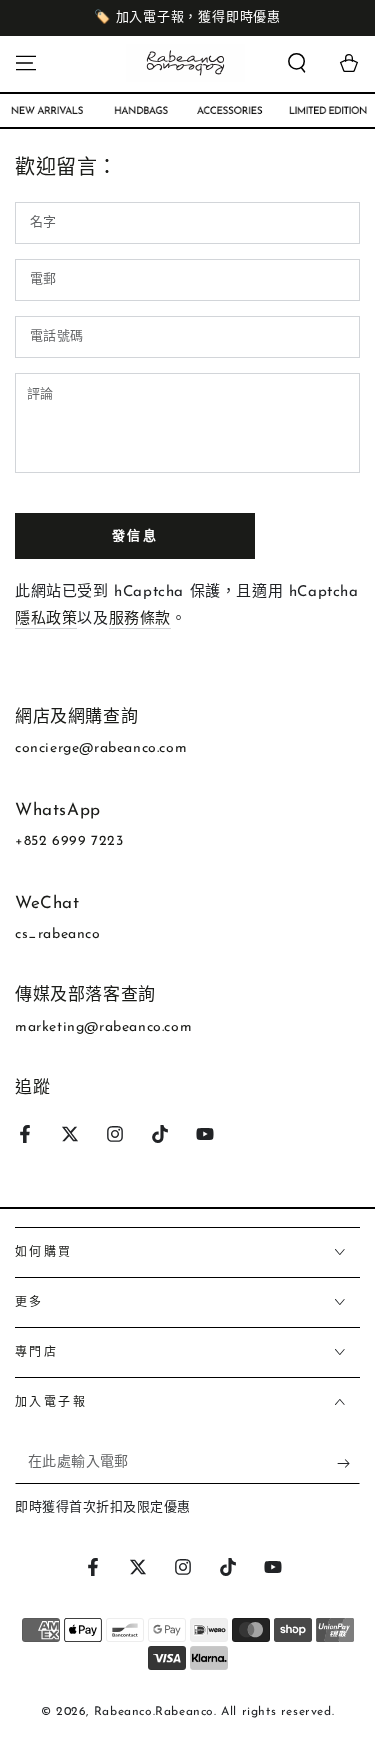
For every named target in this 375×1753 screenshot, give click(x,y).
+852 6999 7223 (69, 841)
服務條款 (140, 619)
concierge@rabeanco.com (101, 748)
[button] (297, 63)
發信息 (135, 536)
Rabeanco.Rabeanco (154, 1712)
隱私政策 (46, 619)
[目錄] (26, 63)
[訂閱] (348, 1464)
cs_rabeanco (58, 934)
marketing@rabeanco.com (103, 1027)
